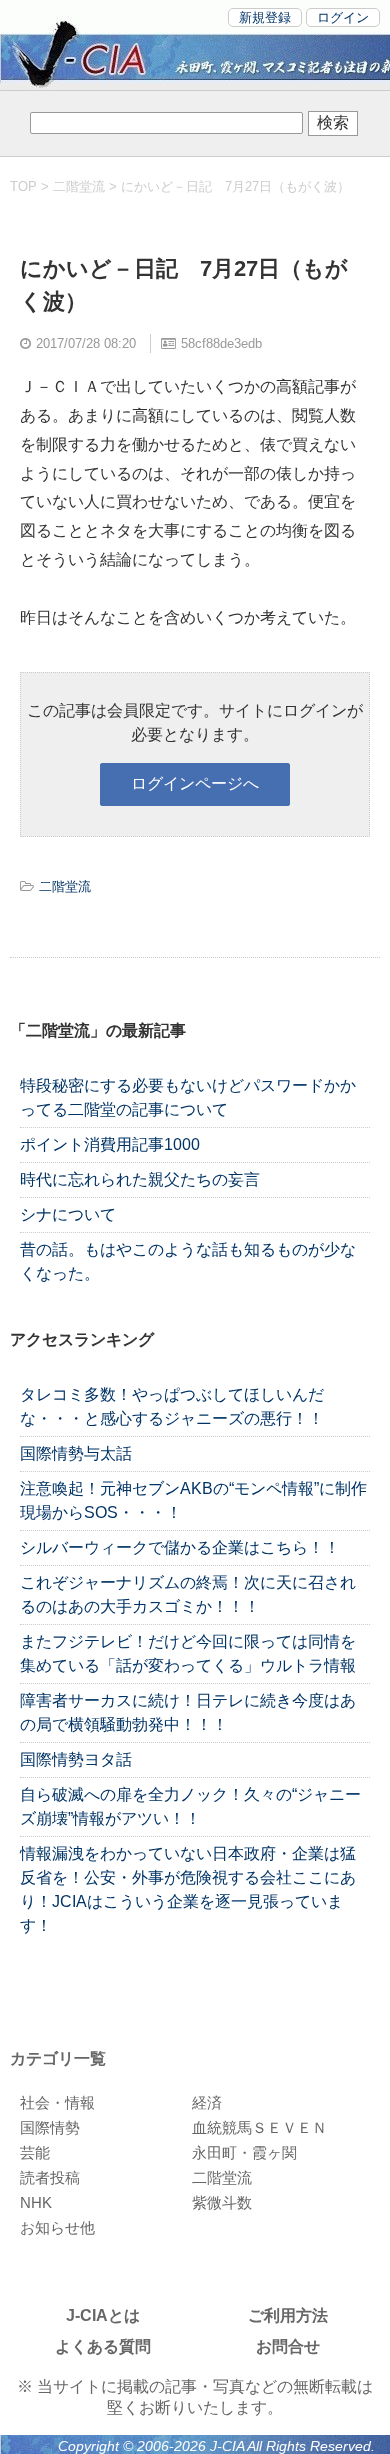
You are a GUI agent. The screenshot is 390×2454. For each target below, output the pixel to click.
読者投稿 (50, 2177)
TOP (23, 186)
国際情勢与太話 (76, 1453)
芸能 (35, 2152)
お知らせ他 (57, 2227)
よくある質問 (103, 2346)
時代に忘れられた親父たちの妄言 (140, 1179)
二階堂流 (79, 186)
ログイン (343, 17)
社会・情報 (57, 2102)
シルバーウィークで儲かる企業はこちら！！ (180, 1547)
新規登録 (265, 17)
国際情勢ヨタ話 (76, 1759)
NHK (36, 2202)
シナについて (68, 1214)
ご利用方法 (288, 2315)
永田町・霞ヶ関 (244, 2152)
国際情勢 (50, 2127)
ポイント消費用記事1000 (110, 1144)
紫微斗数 (222, 2202)
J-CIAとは (103, 2315)
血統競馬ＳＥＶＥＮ (259, 2127)
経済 (207, 2102)
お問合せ (288, 2346)
